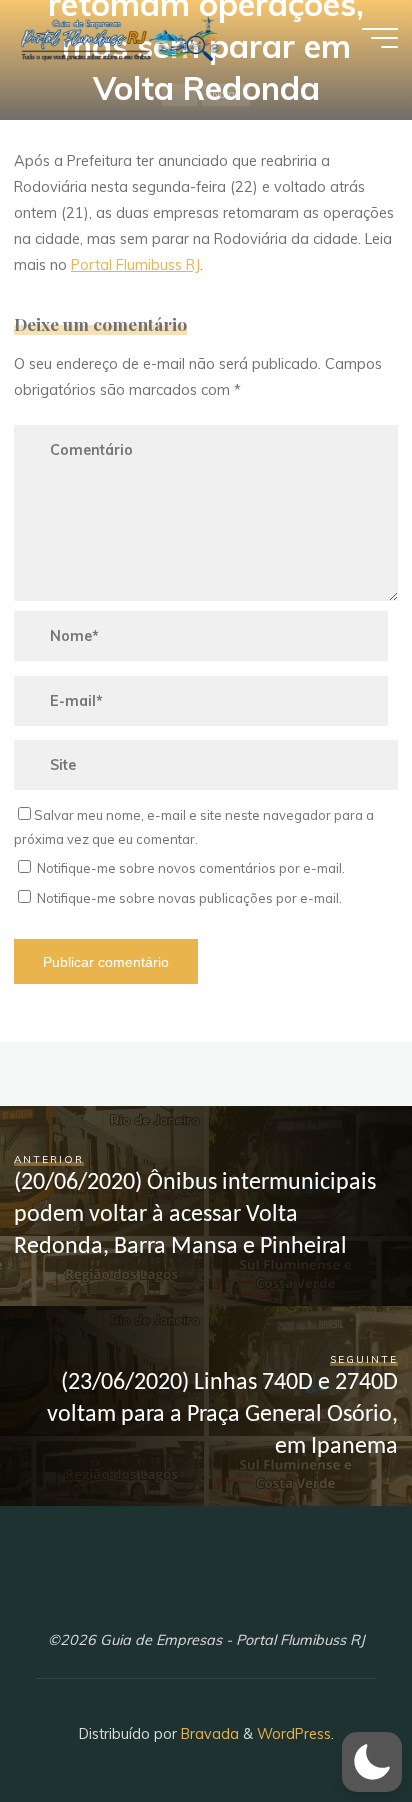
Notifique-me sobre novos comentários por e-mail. (191, 868)
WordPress (294, 1734)
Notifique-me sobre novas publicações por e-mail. (189, 898)
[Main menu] (380, 38)
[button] (372, 1762)
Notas (226, 94)
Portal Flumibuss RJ (135, 265)
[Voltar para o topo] (334, 1724)
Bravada (208, 1734)
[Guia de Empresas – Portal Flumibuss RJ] (119, 37)
